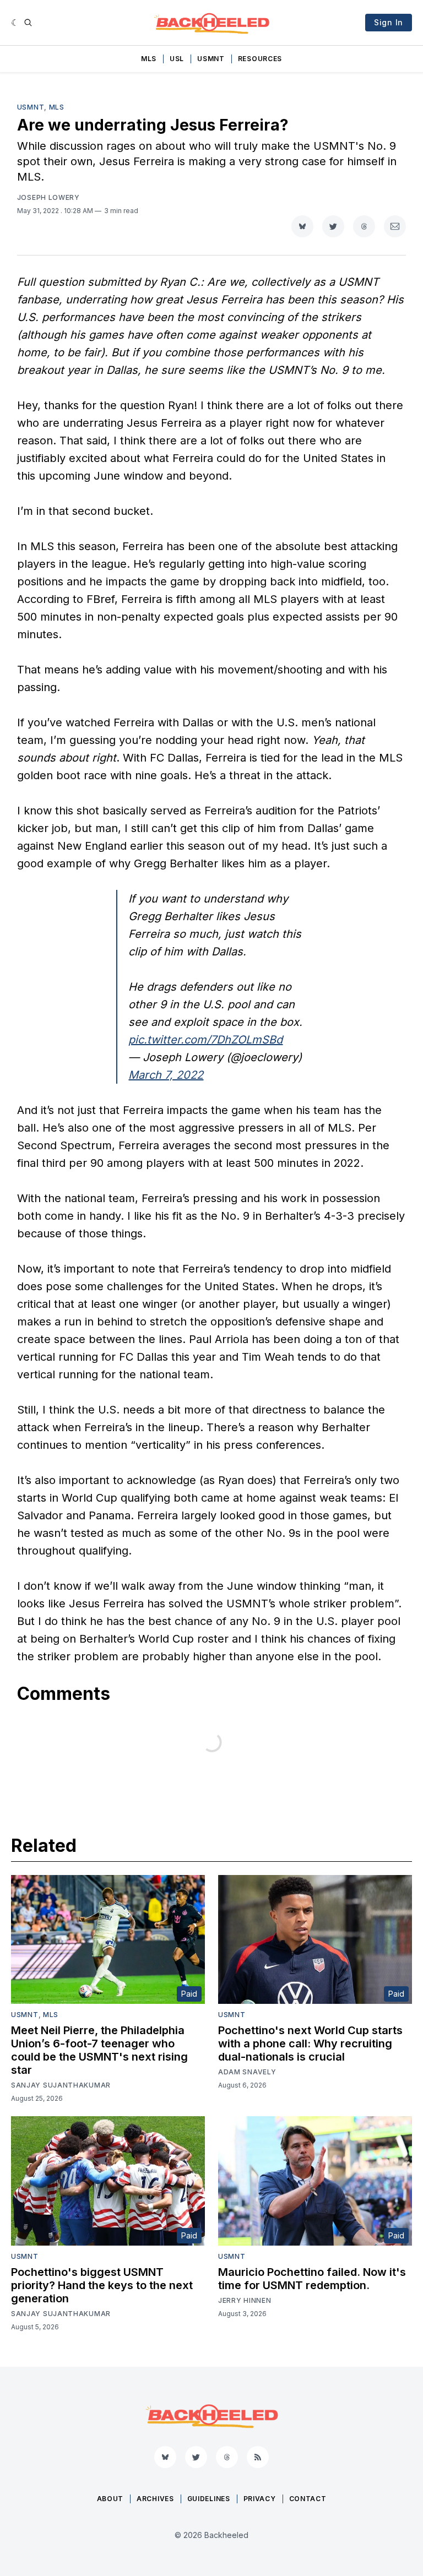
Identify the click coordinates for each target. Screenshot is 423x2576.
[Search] (28, 23)
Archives (155, 2499)
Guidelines (209, 2499)
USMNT (211, 59)
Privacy (260, 2499)
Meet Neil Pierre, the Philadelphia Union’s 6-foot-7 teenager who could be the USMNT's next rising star (99, 2050)
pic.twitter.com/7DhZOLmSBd (205, 1040)
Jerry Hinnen (245, 2300)
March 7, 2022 (166, 1075)
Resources (260, 59)
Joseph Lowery (48, 197)
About (110, 2499)
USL (177, 59)
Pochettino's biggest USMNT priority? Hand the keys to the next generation (102, 2285)
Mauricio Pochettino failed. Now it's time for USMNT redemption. (312, 2279)
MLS (149, 59)
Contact (308, 2499)
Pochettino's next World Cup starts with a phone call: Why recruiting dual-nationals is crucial (310, 2044)
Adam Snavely (247, 2072)
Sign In (389, 22)
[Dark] (15, 23)
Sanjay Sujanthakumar (61, 2085)
